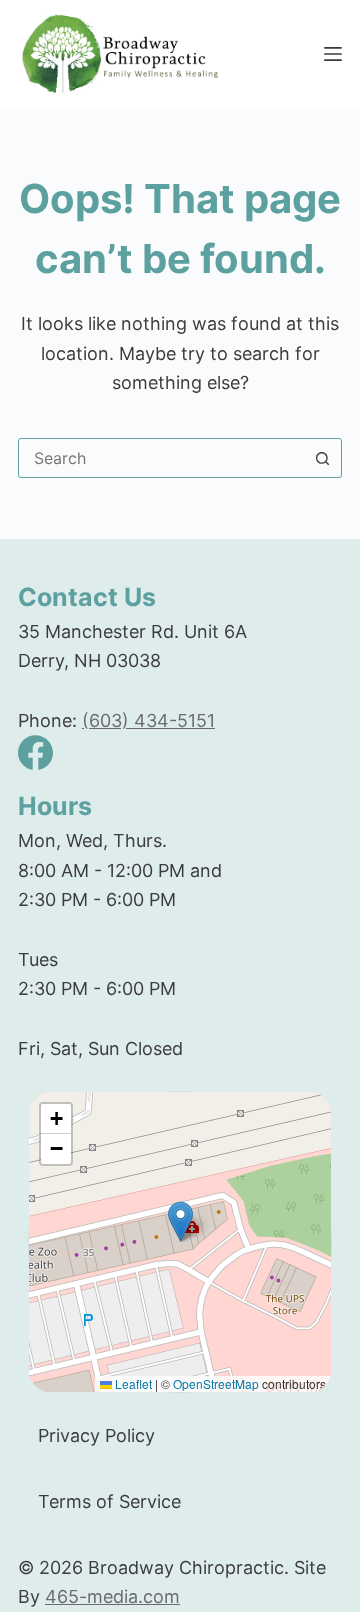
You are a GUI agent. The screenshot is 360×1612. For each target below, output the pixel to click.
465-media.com (112, 1596)
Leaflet (132, 1383)
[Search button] (322, 458)
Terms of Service (109, 1501)
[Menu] (333, 54)
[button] (180, 1221)
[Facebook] (35, 752)
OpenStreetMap (216, 1383)
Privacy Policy (96, 1435)
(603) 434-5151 (148, 720)
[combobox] (161, 458)
